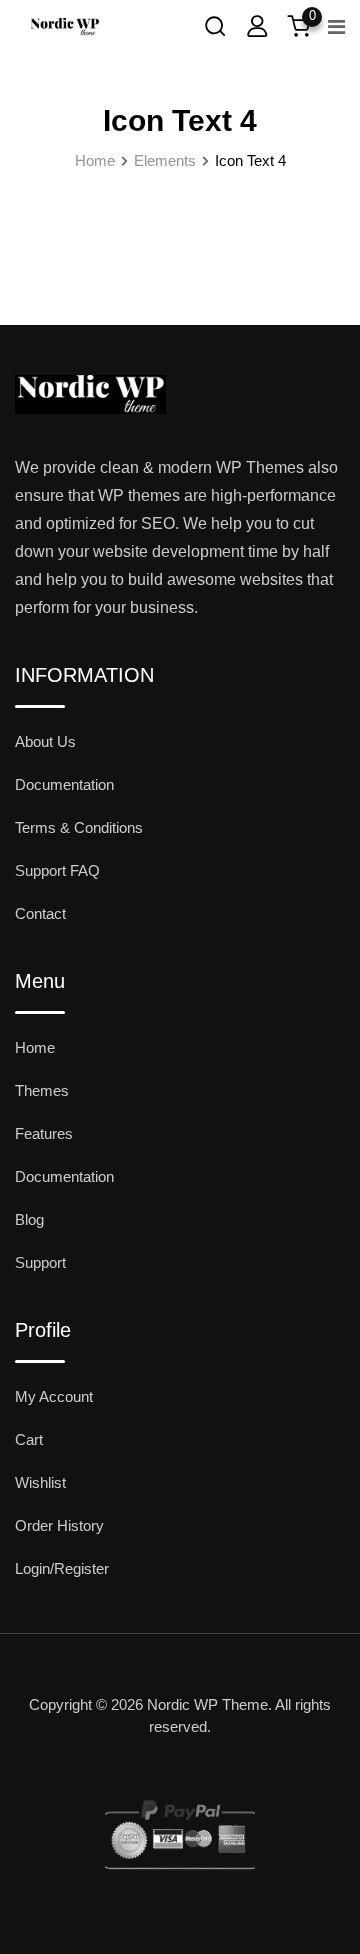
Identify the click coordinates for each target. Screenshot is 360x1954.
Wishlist (40, 1482)
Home (35, 1047)
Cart (29, 1439)
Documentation (64, 784)
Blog (29, 1219)
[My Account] (257, 25)
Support (40, 1262)
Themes (42, 1090)
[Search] (215, 25)
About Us (45, 741)
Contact (40, 913)
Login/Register (62, 1568)
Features (44, 1133)
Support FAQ (57, 870)
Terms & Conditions (79, 827)
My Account (54, 1396)
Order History (59, 1525)
